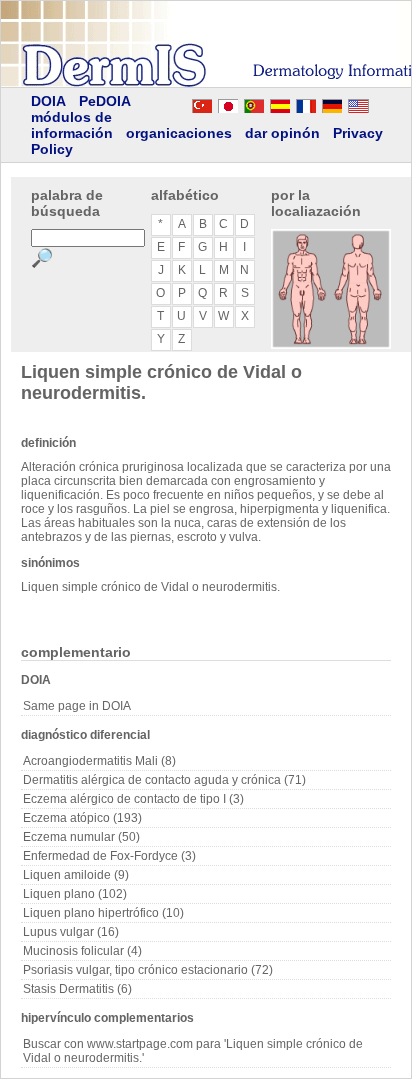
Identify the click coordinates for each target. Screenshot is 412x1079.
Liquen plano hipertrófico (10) (103, 913)
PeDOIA (105, 101)
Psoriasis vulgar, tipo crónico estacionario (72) (148, 970)
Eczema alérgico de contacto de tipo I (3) (133, 799)
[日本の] (228, 103)
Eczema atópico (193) (82, 818)
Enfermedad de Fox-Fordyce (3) (109, 856)
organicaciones (179, 133)
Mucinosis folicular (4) (82, 951)
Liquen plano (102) (75, 894)
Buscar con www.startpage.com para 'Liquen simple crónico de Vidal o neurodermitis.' (193, 1051)
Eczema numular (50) (81, 837)
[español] (280, 103)
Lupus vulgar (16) (71, 932)
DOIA (48, 101)
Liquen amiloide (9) (76, 875)
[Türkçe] (202, 103)
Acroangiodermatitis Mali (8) (99, 761)
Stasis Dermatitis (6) (77, 989)
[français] (306, 103)
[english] (378, 103)
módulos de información (72, 125)
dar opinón (282, 133)
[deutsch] (332, 103)
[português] (254, 103)
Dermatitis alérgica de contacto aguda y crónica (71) (164, 780)
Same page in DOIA (77, 706)
